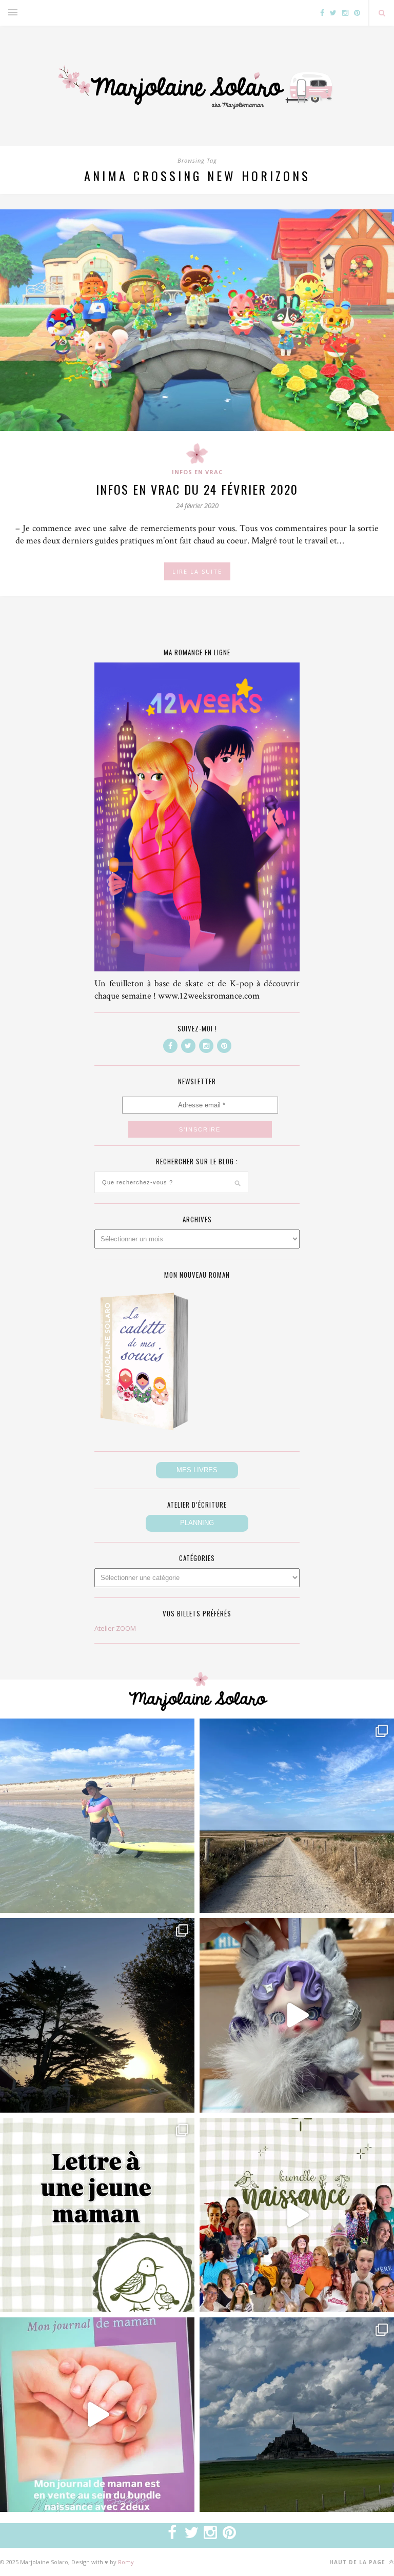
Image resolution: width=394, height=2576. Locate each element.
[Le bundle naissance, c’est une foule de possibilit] (297, 2215)
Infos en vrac (197, 472)
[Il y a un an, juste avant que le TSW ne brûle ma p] (97, 1816)
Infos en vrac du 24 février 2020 (197, 489)
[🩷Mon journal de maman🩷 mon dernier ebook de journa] (97, 2415)
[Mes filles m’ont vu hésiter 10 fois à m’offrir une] (297, 2015)
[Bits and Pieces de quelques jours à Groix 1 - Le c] (97, 2015)
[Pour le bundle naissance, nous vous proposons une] (97, 2215)
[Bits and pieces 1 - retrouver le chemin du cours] (297, 1816)
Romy (126, 2562)
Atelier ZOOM (115, 1628)
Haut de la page (358, 2562)
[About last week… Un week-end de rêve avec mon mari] (297, 2415)
